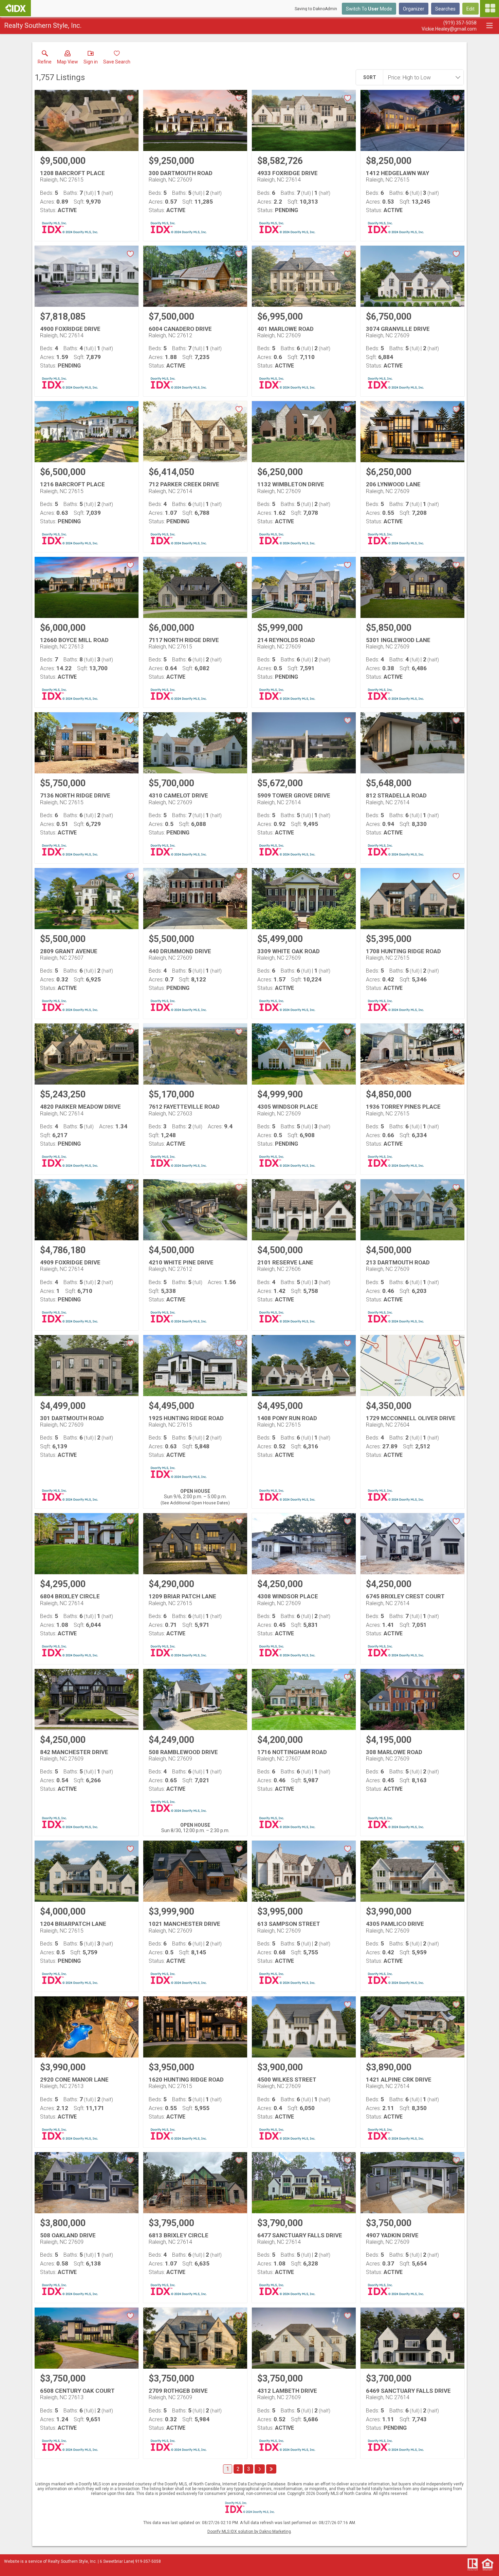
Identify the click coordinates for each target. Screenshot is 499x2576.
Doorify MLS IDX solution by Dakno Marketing (249, 2532)
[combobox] (421, 77)
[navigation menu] (489, 8)
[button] (68, 59)
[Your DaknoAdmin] (15, 8)
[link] (45, 59)
